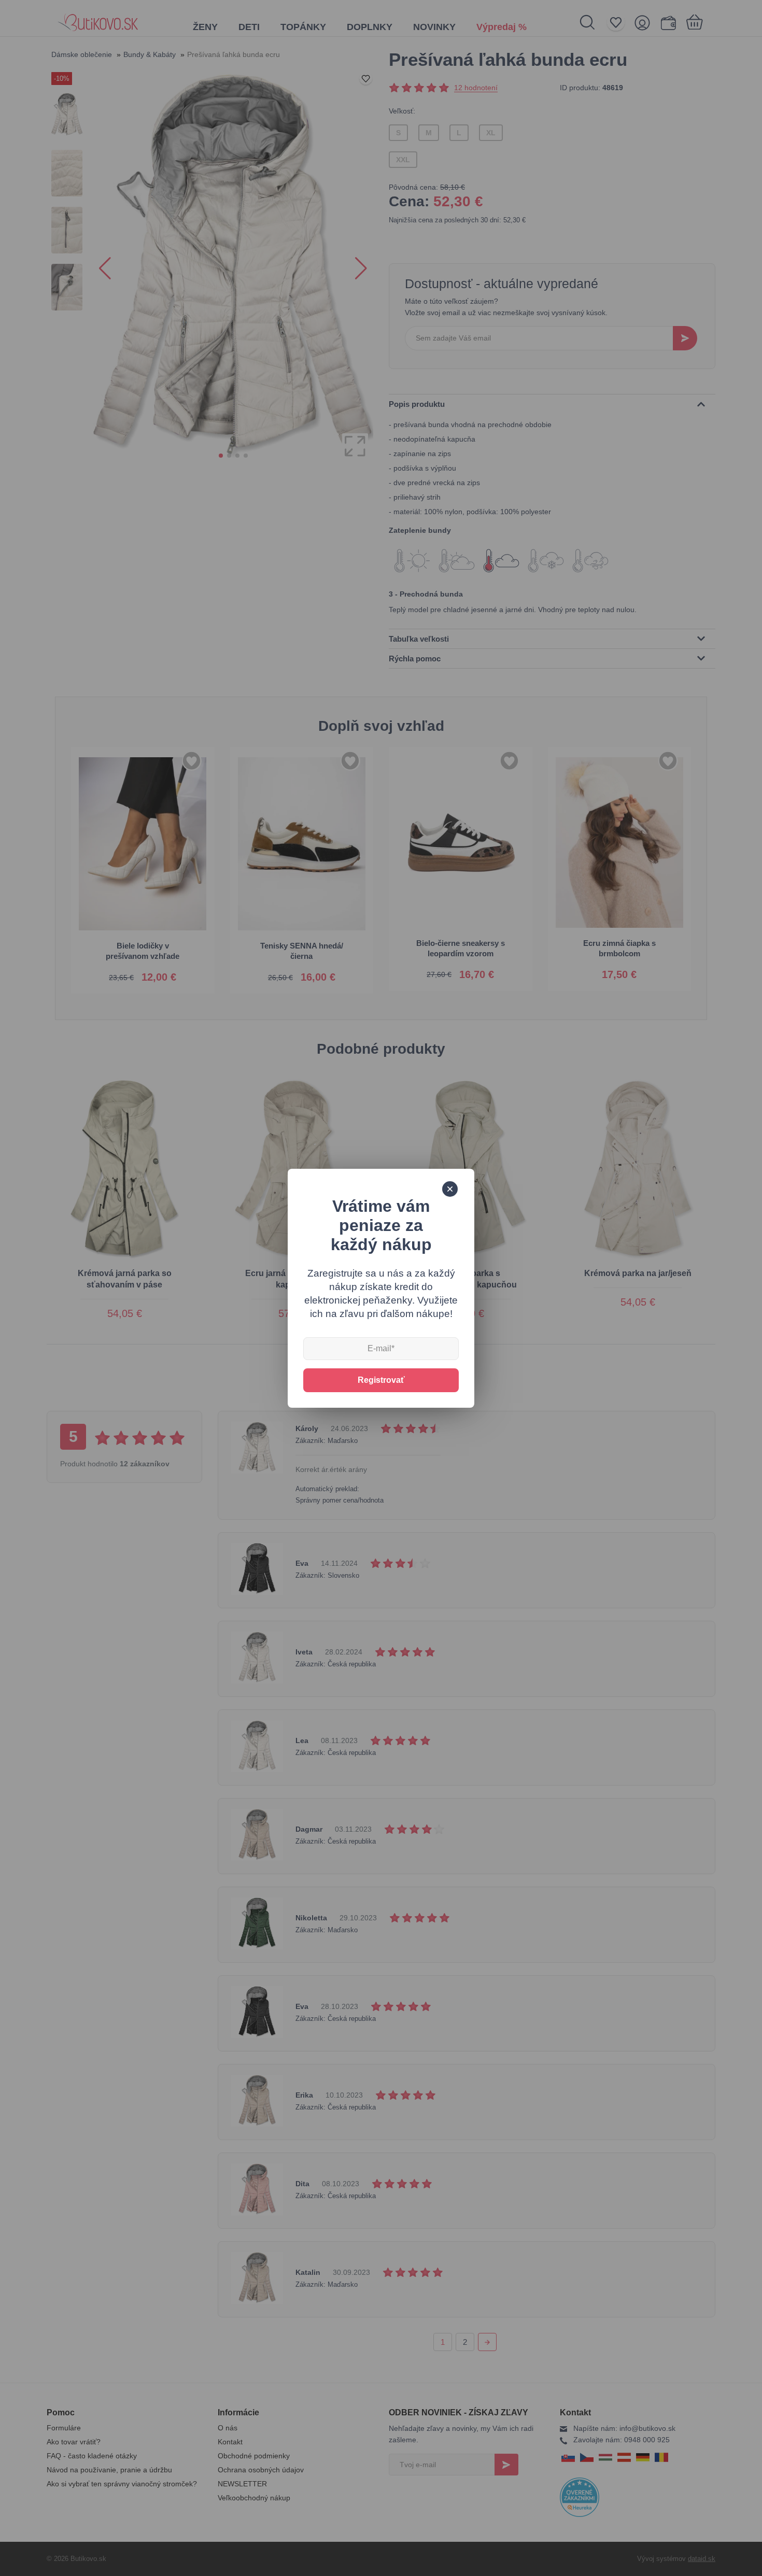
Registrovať (381, 1380)
